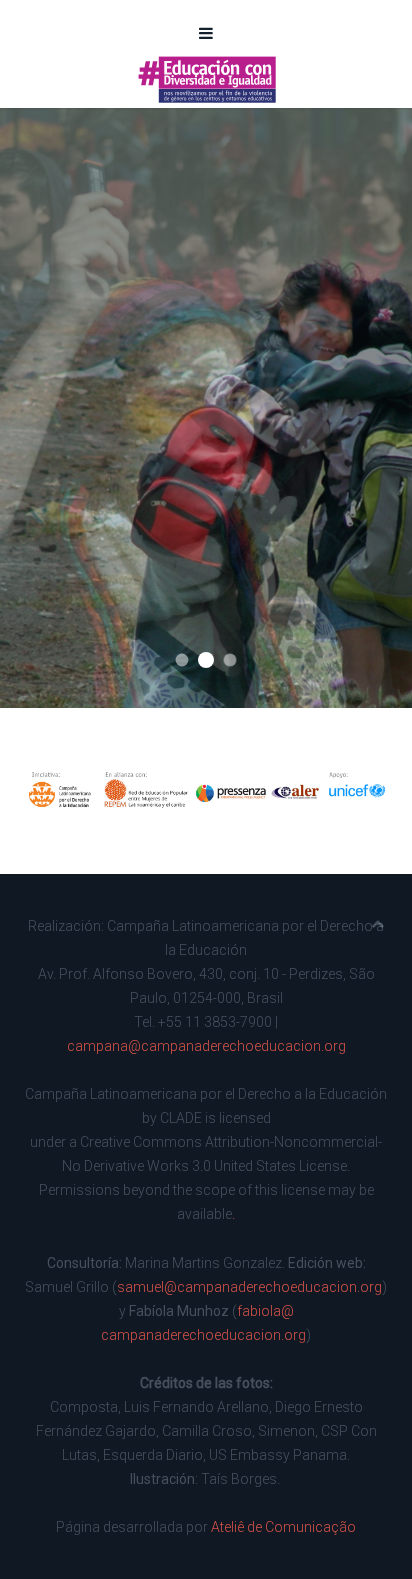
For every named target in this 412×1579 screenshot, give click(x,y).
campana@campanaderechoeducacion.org (206, 1046)
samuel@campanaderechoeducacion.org (249, 1287)
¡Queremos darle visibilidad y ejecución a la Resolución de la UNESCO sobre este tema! (182, 660)
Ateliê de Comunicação (283, 1527)
